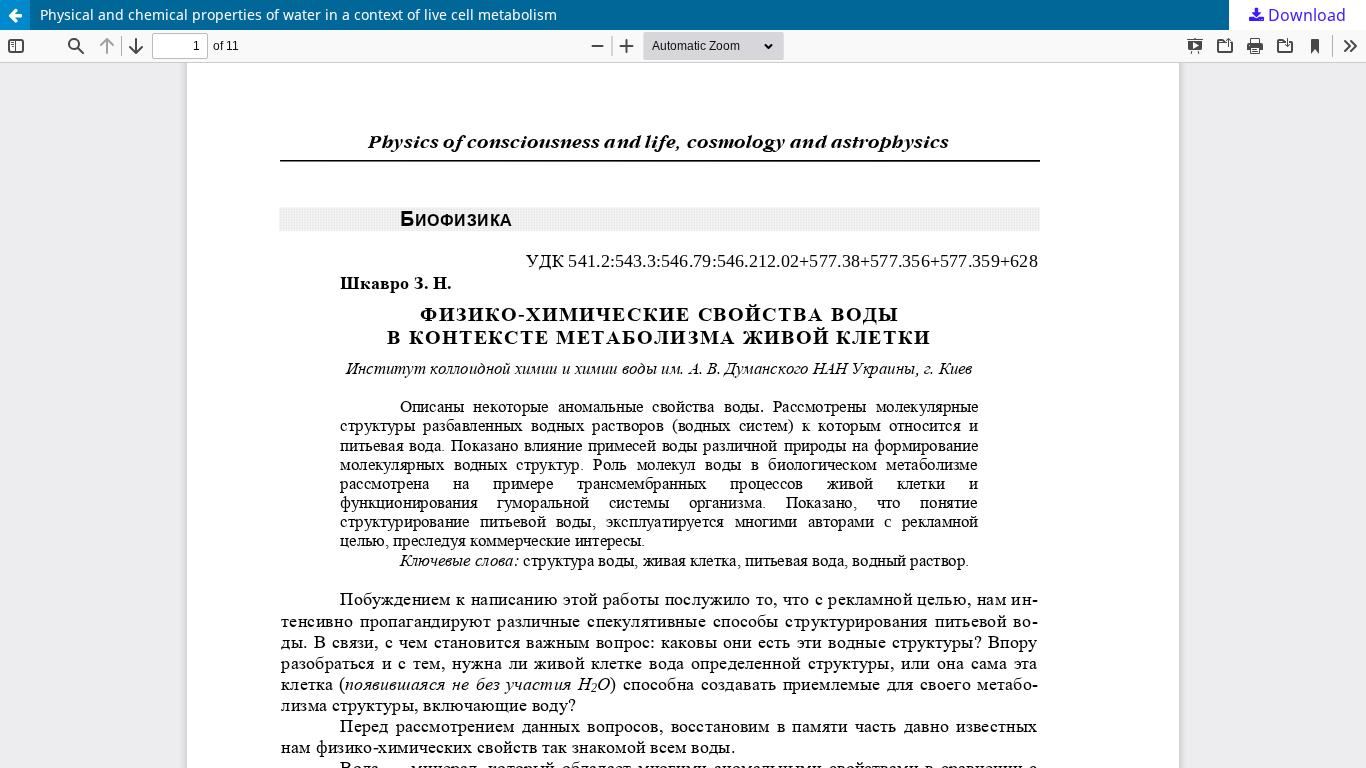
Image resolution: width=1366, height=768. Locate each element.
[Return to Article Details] (15, 15)
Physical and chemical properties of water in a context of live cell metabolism (298, 14)
